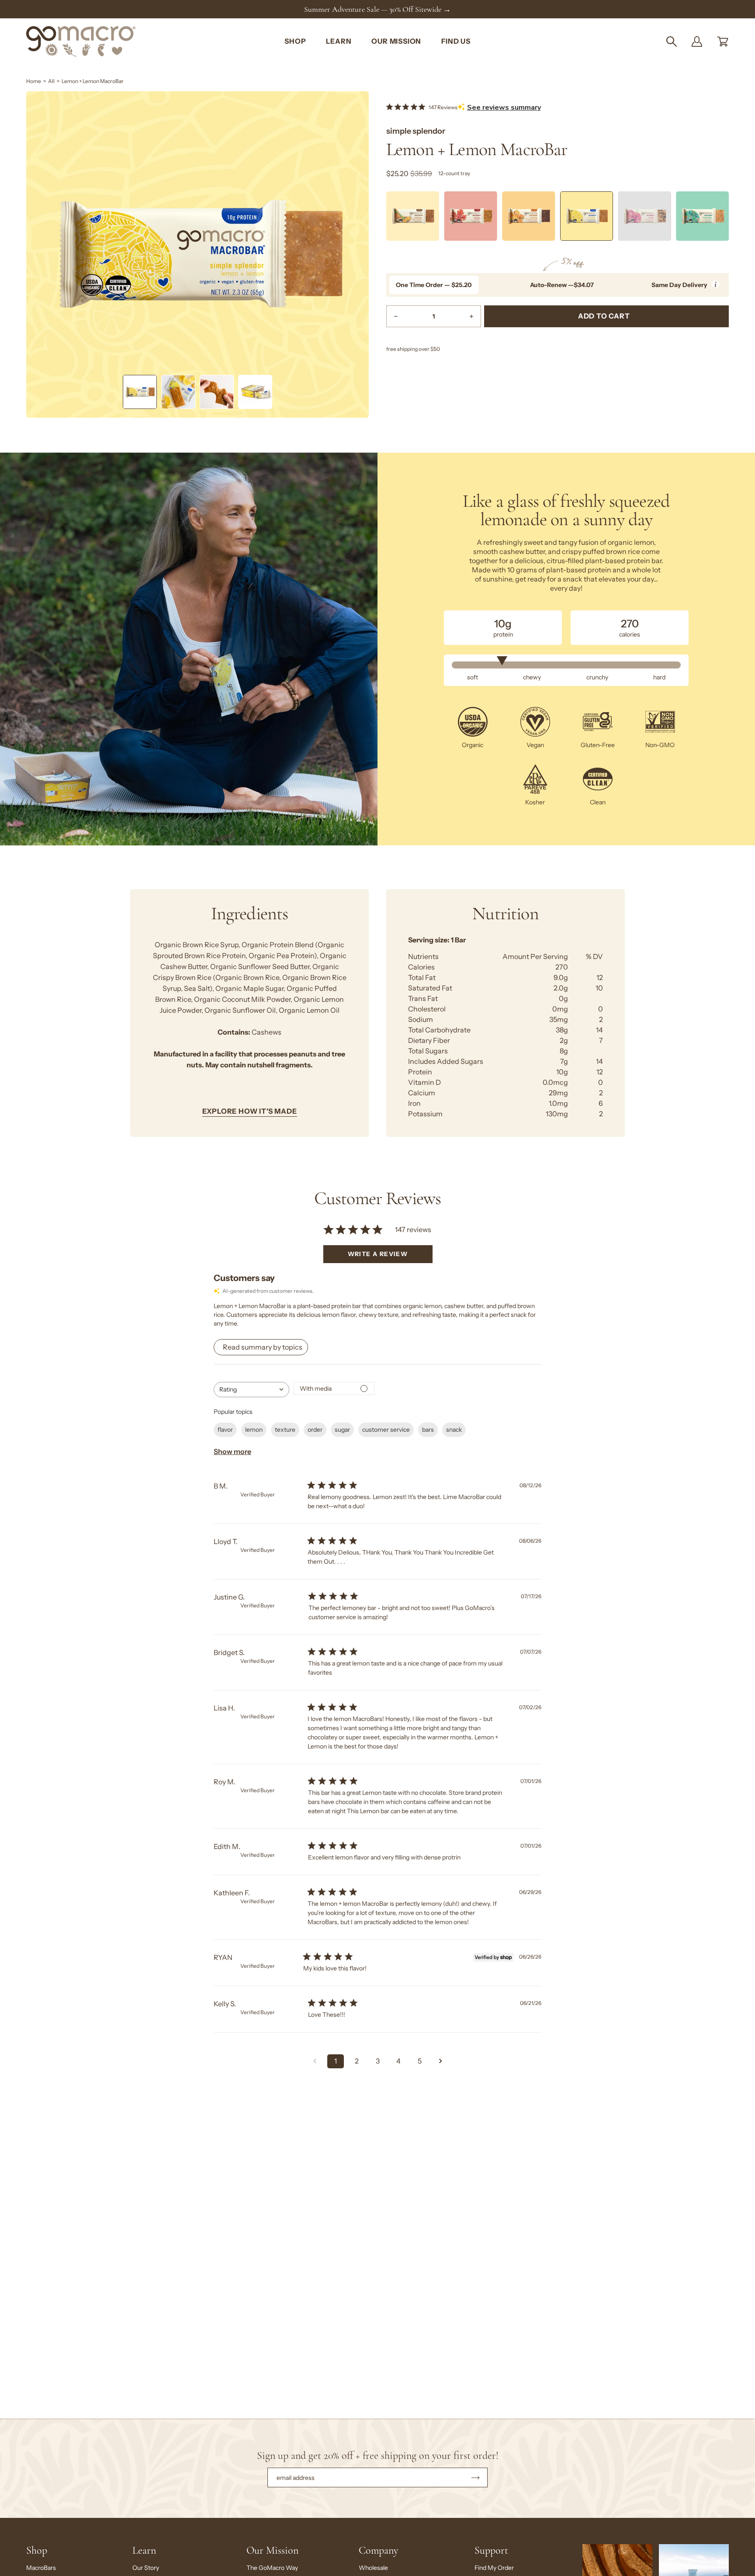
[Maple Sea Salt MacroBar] (471, 216)
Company (378, 2550)
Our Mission (272, 2550)
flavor (225, 1430)
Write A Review (378, 1254)
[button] (672, 42)
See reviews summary (504, 107)
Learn (144, 2550)
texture (285, 1430)
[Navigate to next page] (440, 2061)
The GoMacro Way (272, 2568)
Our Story (146, 2568)
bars (428, 1430)
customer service (386, 1430)
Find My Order (494, 2568)
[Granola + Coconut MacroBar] (702, 216)
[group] (377, 9)
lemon (254, 1430)
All (51, 81)
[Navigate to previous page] (315, 2061)
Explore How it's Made (250, 1111)
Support (491, 2550)
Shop (37, 2550)
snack (454, 1430)
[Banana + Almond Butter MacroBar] (413, 216)
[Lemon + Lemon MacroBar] (140, 392)
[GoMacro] (81, 42)
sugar (342, 1430)
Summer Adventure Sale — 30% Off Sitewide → (377, 9)
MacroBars (41, 2568)
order (315, 1430)
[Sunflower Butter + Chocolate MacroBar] (528, 216)
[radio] (434, 285)
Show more (232, 1452)
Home (34, 81)
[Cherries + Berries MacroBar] (645, 216)
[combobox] (251, 1390)
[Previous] (386, 218)
